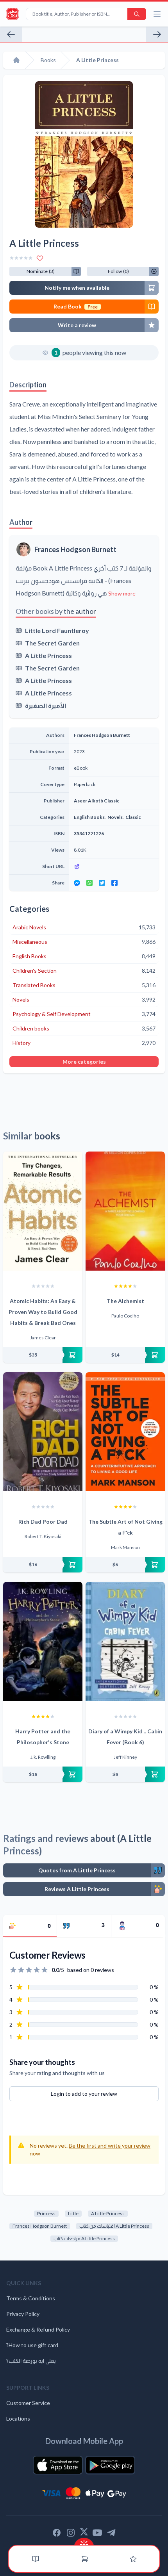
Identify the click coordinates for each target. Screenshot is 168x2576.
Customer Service (28, 2403)
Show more (122, 593)
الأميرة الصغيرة (46, 705)
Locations (18, 2418)
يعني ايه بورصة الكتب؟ (31, 2361)
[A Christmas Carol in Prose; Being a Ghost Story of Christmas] (157, 34)
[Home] (16, 60)
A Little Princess (48, 655)
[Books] (36, 2559)
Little (73, 2213)
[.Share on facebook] (114, 883)
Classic (133, 817)
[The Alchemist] (125, 1211)
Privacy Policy (23, 2314)
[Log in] (133, 2559)
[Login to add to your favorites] (40, 258)
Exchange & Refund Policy (38, 2329)
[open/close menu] (157, 14)
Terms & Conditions (31, 2298)
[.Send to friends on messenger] (77, 883)
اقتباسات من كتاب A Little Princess (114, 2226)
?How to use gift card (32, 2345)
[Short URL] (114, 866)
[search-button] (137, 14)
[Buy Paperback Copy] (43, 1355)
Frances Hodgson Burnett (75, 549)
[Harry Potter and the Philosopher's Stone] (43, 1641)
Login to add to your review (84, 2094)
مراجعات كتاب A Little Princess (84, 2238)
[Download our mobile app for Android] (110, 2465)
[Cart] (85, 2559)
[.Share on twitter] (102, 883)
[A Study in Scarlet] (11, 34)
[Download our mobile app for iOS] (58, 2465)
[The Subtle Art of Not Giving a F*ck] (125, 1432)
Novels (115, 817)
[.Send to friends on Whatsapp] (89, 883)
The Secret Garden (52, 643)
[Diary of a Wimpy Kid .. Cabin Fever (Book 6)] (125, 1641)
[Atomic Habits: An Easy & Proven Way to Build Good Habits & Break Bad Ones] (43, 1211)
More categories (84, 1062)
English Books (89, 817)
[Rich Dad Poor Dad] (43, 1432)
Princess (46, 2213)
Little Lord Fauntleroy (57, 630)
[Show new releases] (84, 2542)
